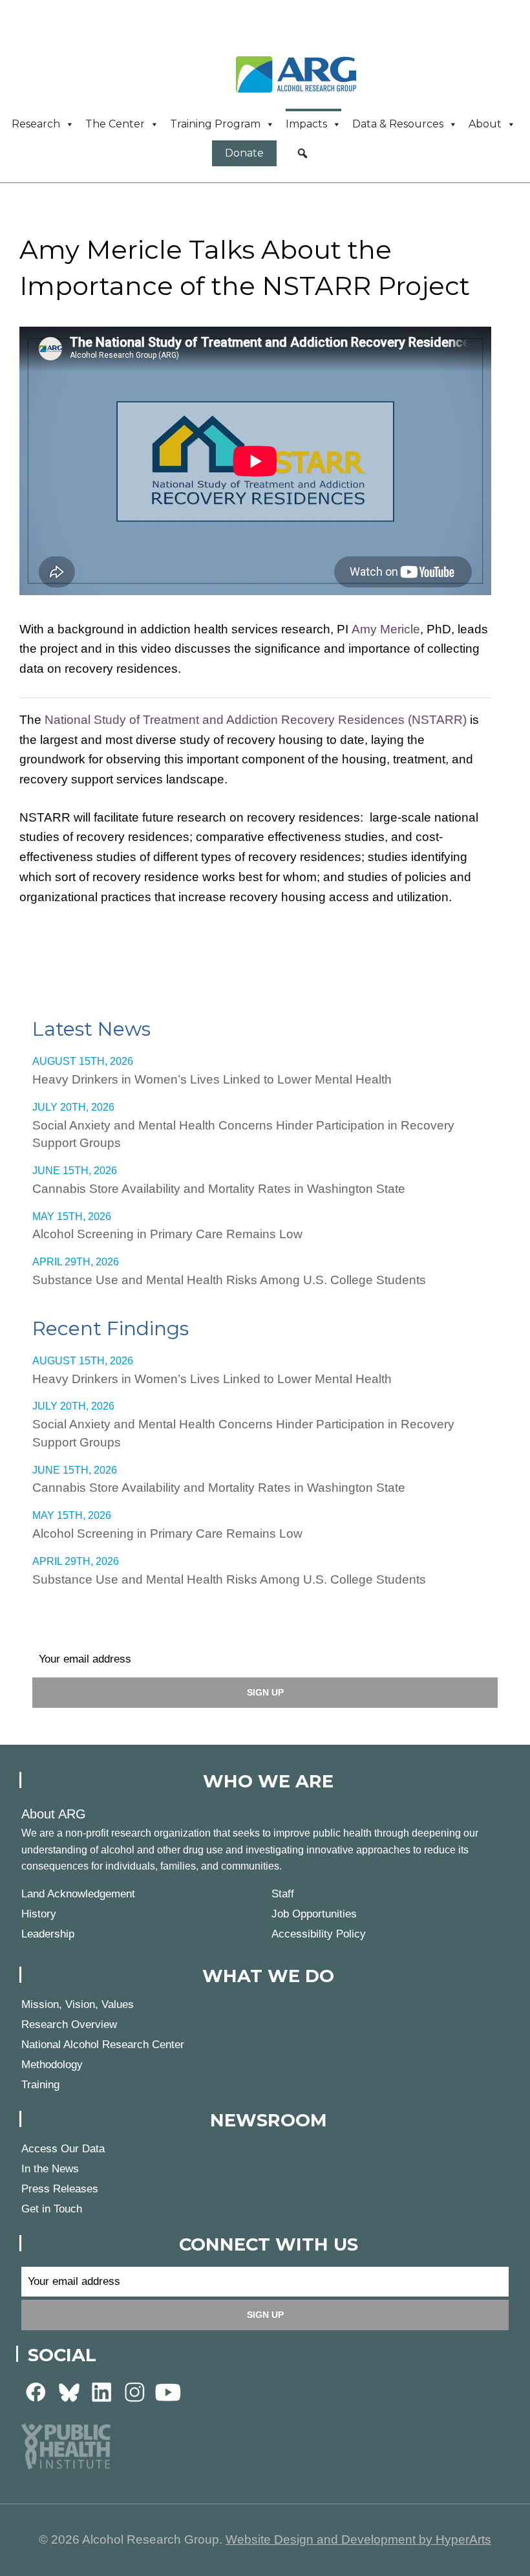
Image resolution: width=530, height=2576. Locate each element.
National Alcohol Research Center (103, 2045)
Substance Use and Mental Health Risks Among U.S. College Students (229, 1280)
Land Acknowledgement (78, 1894)
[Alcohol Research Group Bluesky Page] (69, 2392)
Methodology (52, 2065)
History (39, 1914)
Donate (244, 153)
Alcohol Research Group (301, 74)
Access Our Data (63, 2149)
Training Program (215, 124)
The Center (115, 124)
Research (36, 124)
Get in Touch (52, 2209)
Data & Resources (398, 124)
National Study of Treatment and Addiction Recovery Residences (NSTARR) (256, 720)
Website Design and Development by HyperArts (358, 2539)
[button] (302, 153)
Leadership (48, 1934)
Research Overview (69, 2025)
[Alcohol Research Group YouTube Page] (168, 2392)
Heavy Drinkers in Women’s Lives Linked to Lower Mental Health (212, 1079)
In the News (50, 2169)
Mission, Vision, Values (78, 2004)
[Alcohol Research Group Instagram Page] (135, 2392)
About (485, 124)
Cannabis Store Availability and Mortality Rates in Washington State (219, 1189)
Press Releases (60, 2189)
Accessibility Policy (319, 1934)
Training (40, 2085)
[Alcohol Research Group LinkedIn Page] (102, 2392)
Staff (283, 1894)
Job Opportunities (314, 1914)
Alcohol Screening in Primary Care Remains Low (167, 1234)
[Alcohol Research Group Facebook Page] (36, 2392)
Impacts (306, 124)
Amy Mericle (386, 629)
